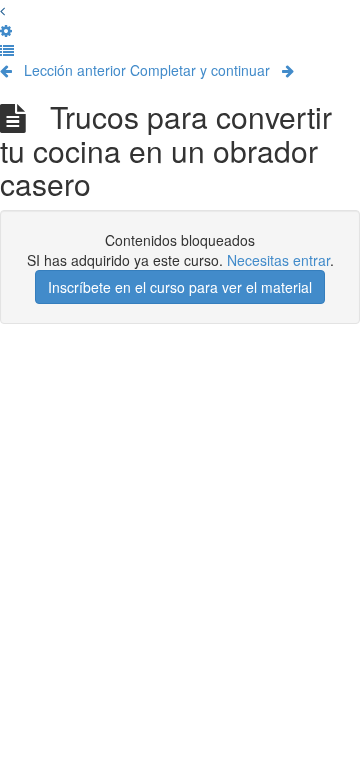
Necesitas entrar (278, 260)
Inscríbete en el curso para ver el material (180, 287)
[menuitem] (6, 30)
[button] (2, 10)
